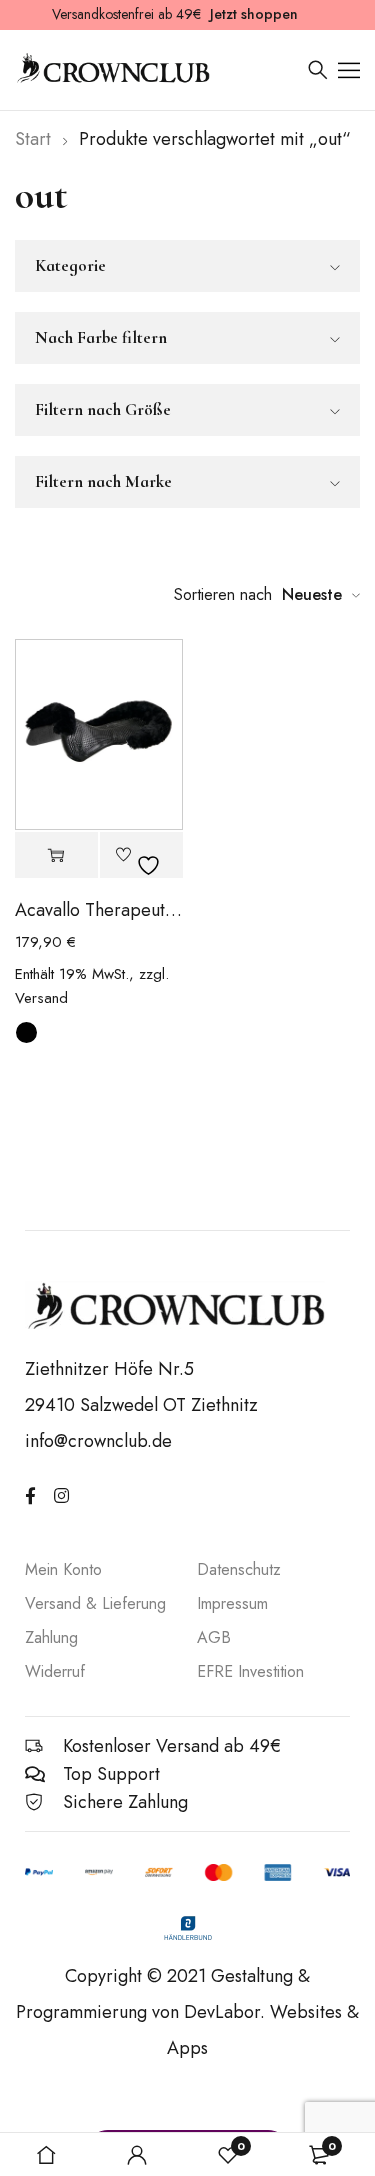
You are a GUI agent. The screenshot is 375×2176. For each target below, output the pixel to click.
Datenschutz (239, 1569)
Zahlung (51, 1637)
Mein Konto (63, 1569)
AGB (214, 1637)
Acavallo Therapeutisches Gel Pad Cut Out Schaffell (99, 910)
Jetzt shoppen (254, 14)
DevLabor (222, 2012)
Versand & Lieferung (95, 1603)
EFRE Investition (250, 1671)
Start (33, 139)
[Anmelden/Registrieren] (137, 2155)
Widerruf (55, 1671)
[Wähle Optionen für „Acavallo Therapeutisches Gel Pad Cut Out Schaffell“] (56, 855)
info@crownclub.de (98, 1441)
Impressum (232, 1603)
